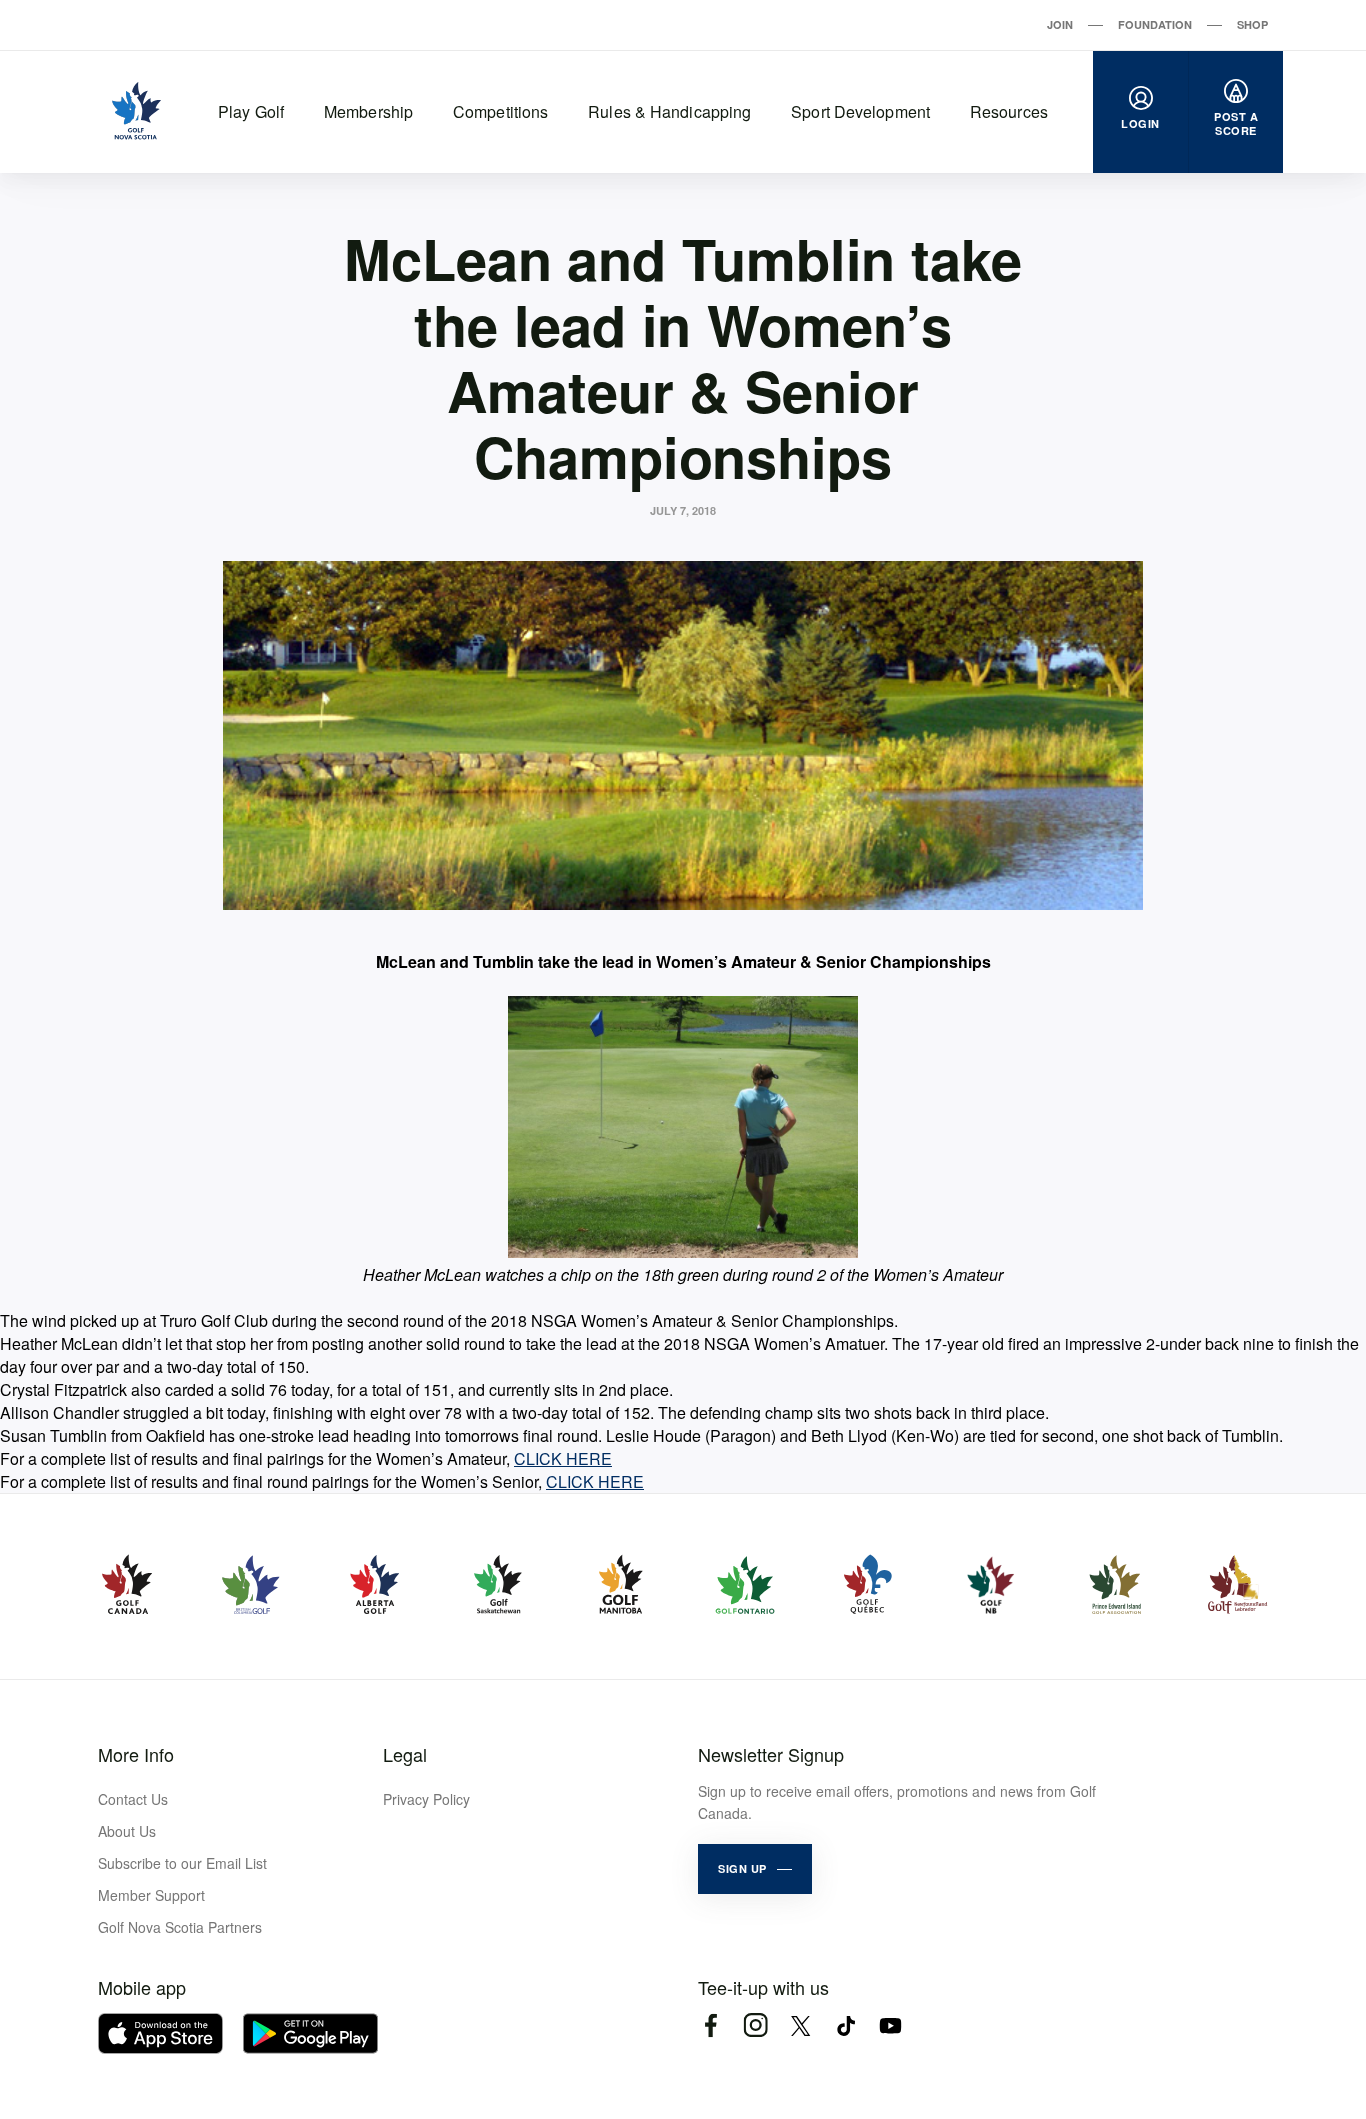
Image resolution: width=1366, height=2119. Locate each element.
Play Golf (251, 111)
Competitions (500, 111)
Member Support (151, 1895)
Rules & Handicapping (669, 111)
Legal (405, 1754)
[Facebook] (710, 2025)
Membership (368, 111)
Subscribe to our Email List (182, 1863)
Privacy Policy (426, 1799)
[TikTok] (845, 2025)
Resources (1009, 111)
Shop (1252, 24)
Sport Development (860, 111)
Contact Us (133, 1799)
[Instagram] (755, 2025)
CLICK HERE (563, 1458)
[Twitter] (800, 2025)
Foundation (1155, 24)
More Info (136, 1754)
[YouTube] (890, 2025)
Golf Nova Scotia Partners (180, 1927)
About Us (127, 1831)
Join (1060, 24)
